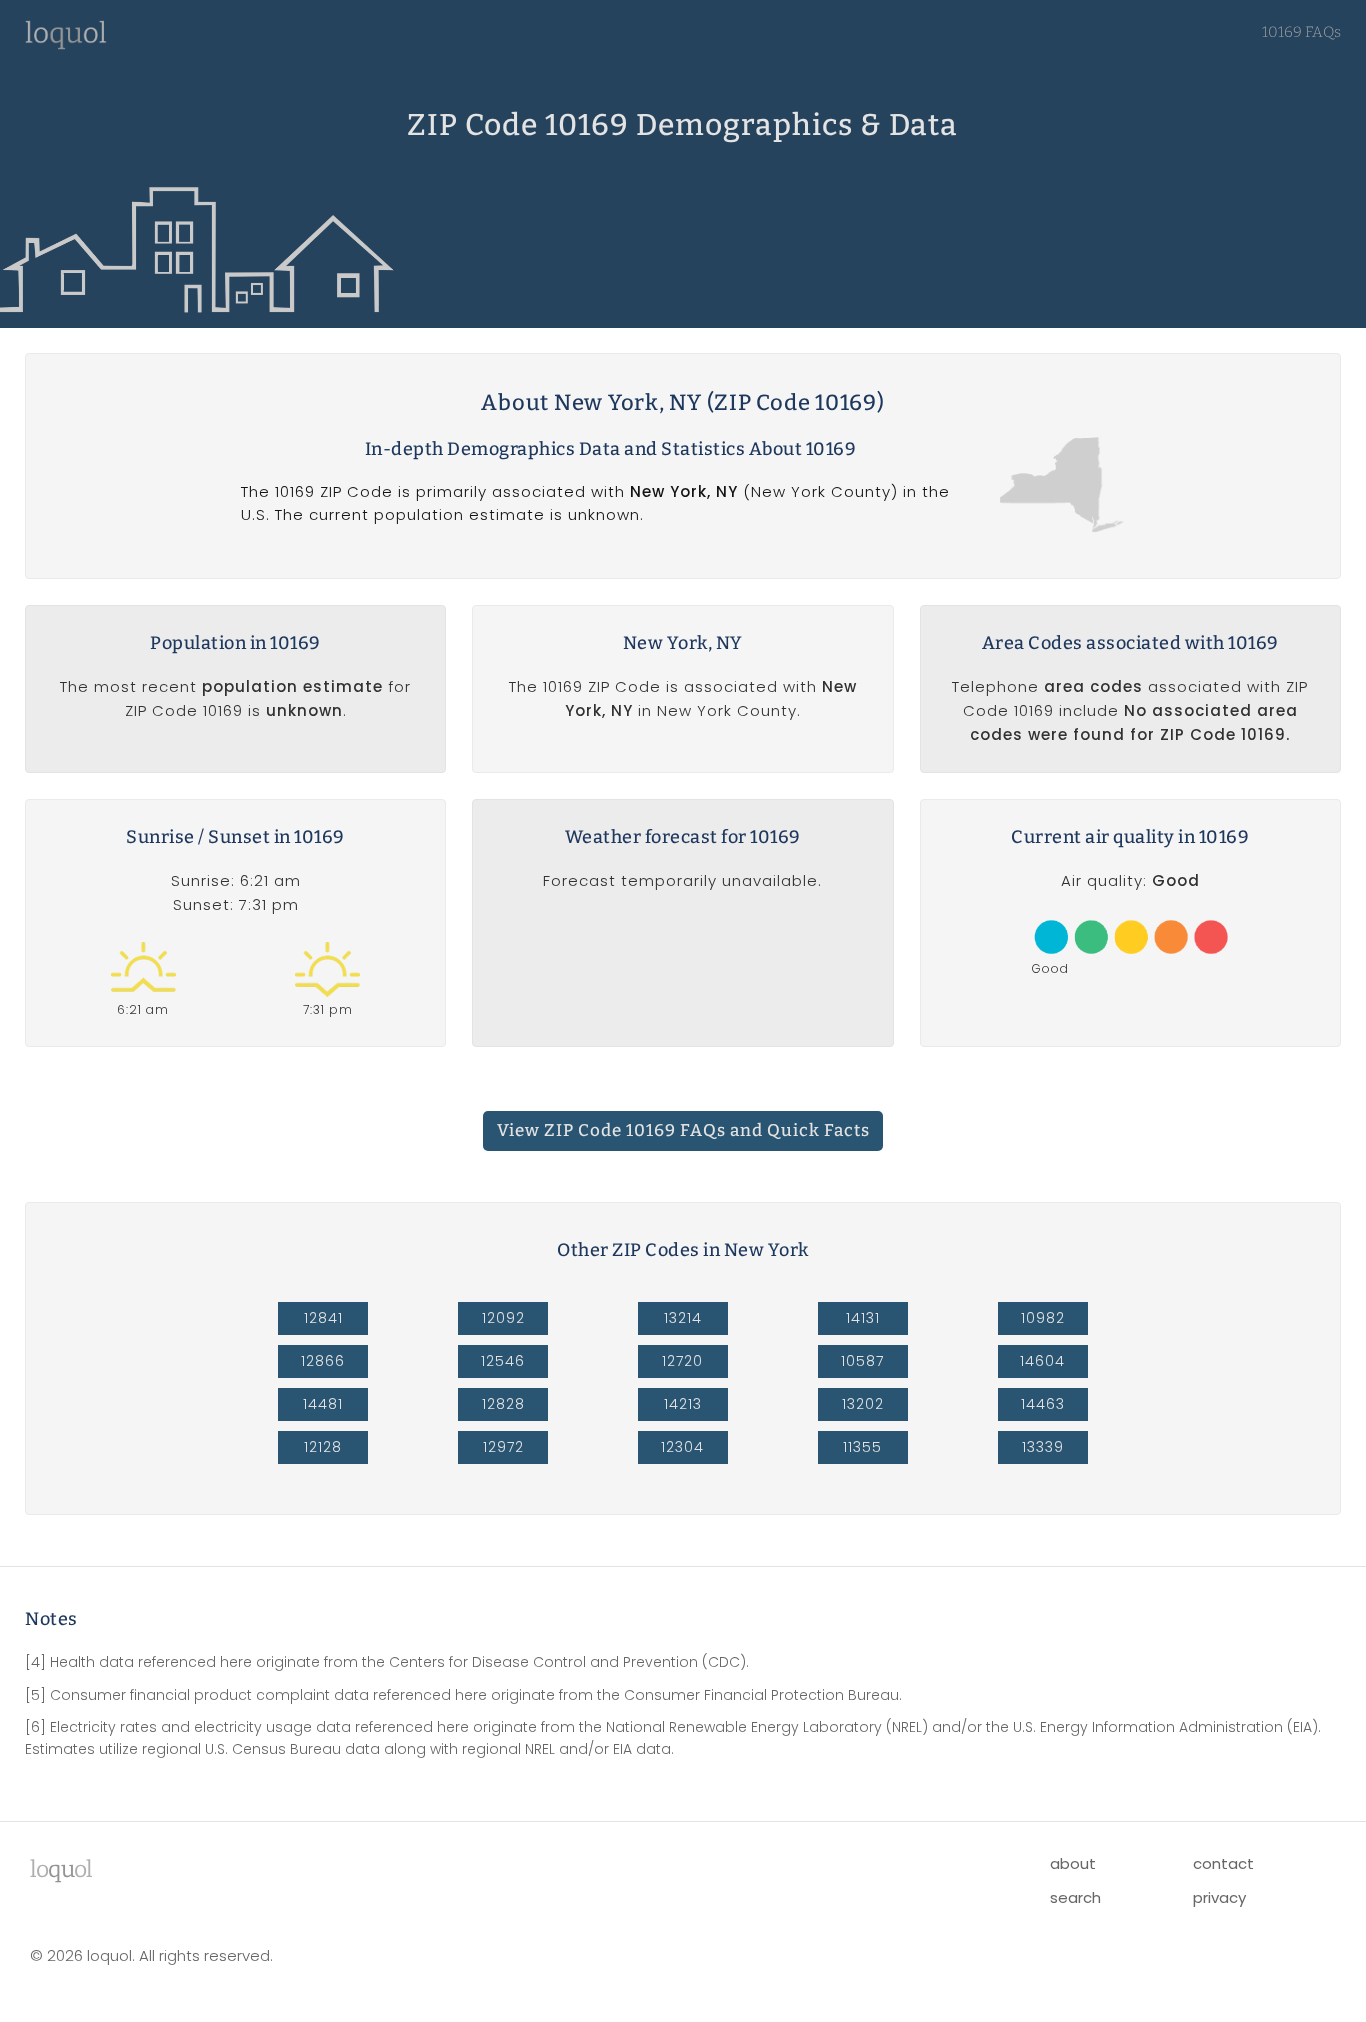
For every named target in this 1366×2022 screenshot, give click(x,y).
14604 (1042, 1361)
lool (61, 1869)
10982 (1043, 1318)
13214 (683, 1318)
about (1073, 1863)
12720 (682, 1361)
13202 (863, 1404)
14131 (863, 1318)
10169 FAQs (1301, 32)
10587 (862, 1361)
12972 (503, 1447)
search (1075, 1897)
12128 (323, 1447)
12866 (323, 1361)
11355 (862, 1447)
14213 (683, 1404)
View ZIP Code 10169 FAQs (683, 1130)
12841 (323, 1318)
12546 (503, 1361)
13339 (1043, 1447)
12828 (503, 1404)
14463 (1043, 1404)
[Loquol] (66, 44)
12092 (503, 1318)
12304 (682, 1447)
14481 (323, 1404)
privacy (1219, 1897)
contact (1223, 1863)
